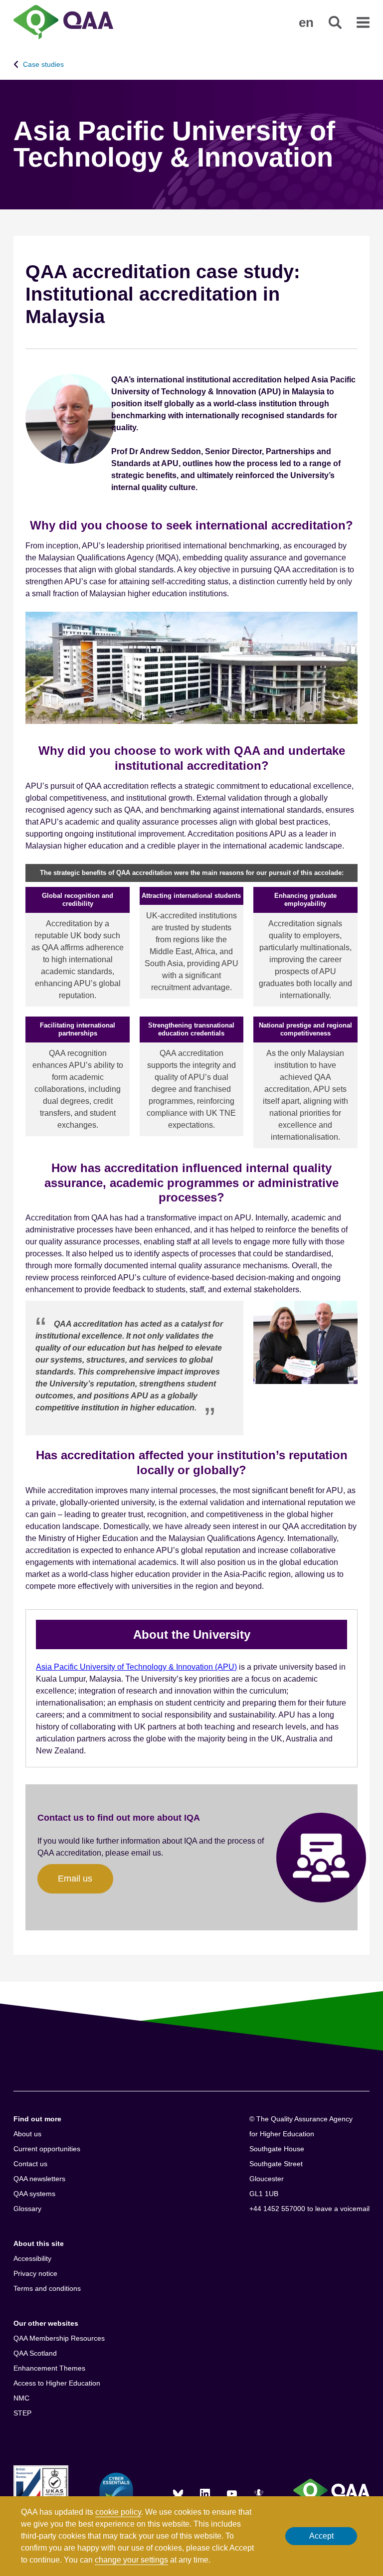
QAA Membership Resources (59, 2338)
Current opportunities (47, 2149)
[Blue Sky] (178, 2494)
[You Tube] (232, 2494)
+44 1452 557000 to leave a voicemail (309, 2209)
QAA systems (34, 2194)
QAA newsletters (39, 2179)
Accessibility (32, 2258)
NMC (21, 2398)
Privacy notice (35, 2273)
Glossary (27, 2209)
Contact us (30, 2164)
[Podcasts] (259, 2494)
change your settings (131, 2560)
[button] (306, 22)
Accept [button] (321, 2536)
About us (27, 2134)
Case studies (43, 64)
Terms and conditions (47, 2288)
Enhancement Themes (49, 2368)
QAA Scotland (35, 2353)
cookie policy (118, 2512)
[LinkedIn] (205, 2494)
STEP (22, 2413)
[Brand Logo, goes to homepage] (63, 23)
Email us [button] (75, 1879)
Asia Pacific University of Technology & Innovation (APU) (136, 1667)
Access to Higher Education (57, 2383)
